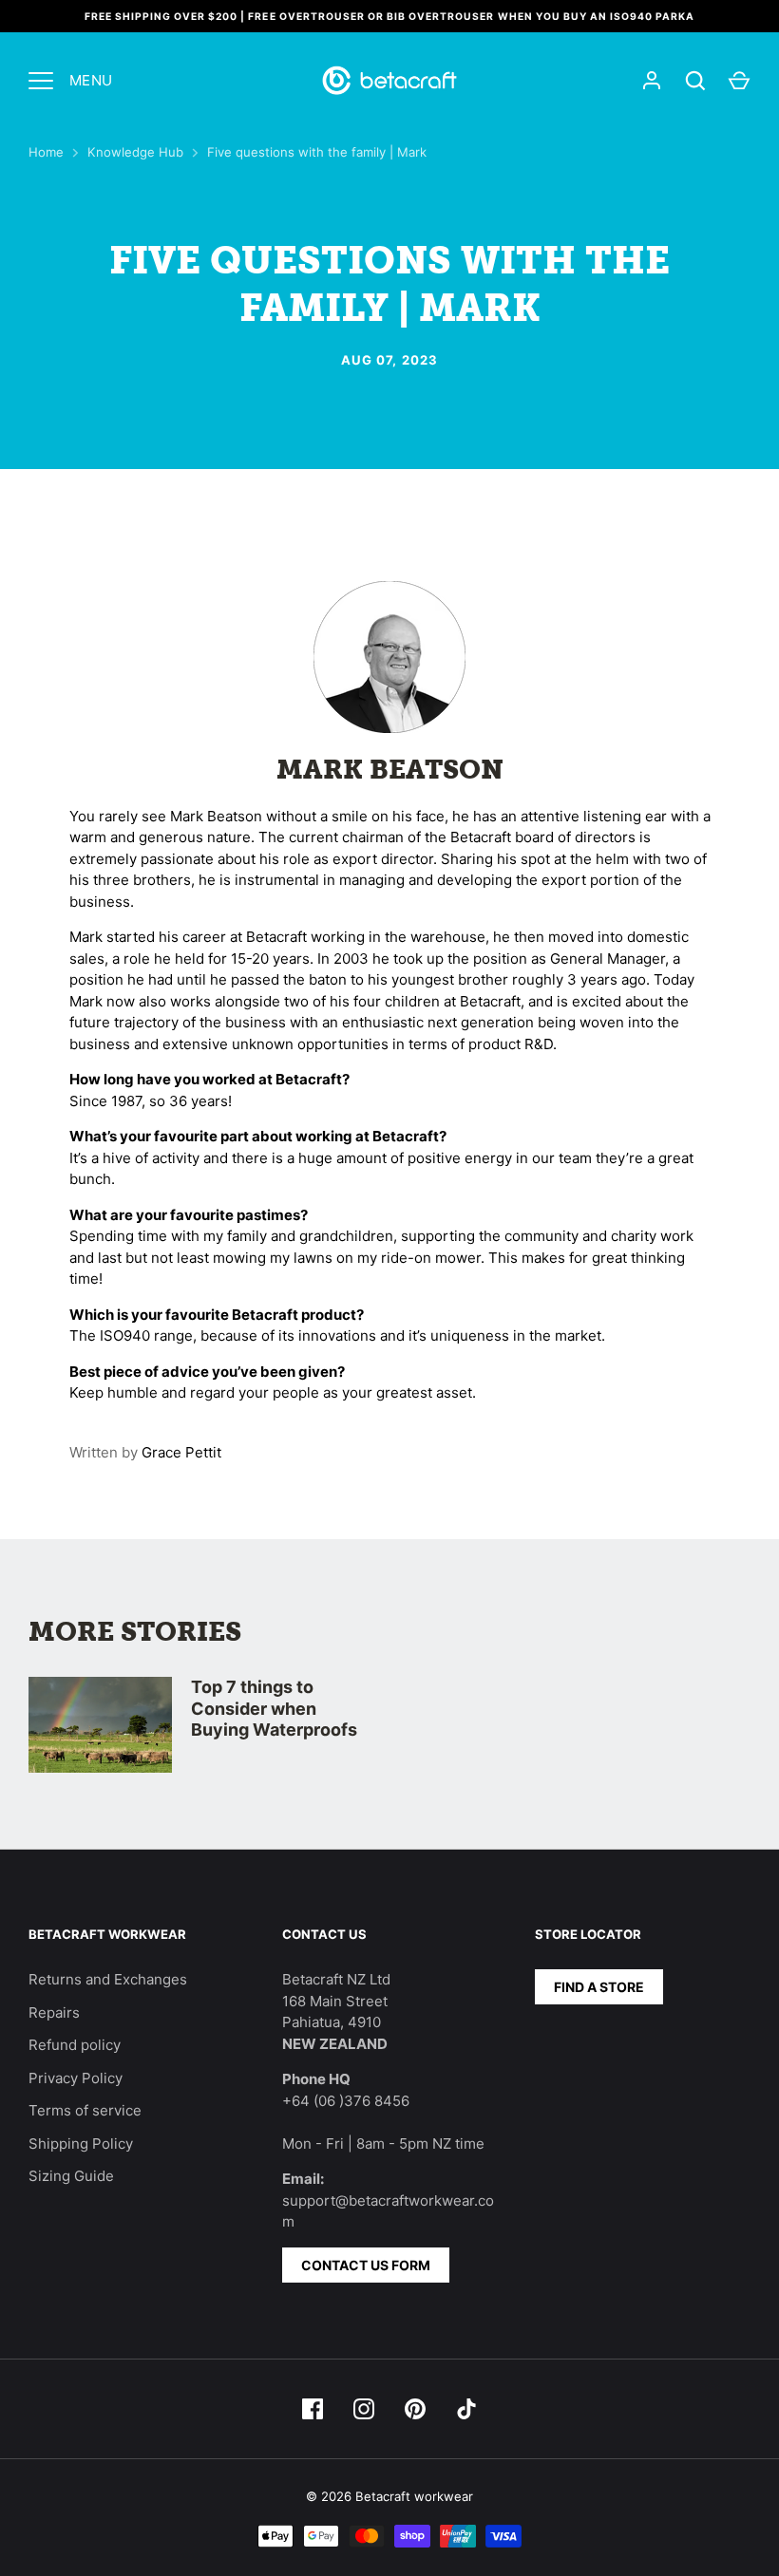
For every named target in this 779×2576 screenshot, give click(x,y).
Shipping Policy (81, 2144)
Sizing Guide (71, 2176)
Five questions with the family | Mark (317, 152)
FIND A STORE (599, 1987)
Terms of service (85, 2110)
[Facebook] (313, 2409)
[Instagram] (364, 2409)
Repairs (54, 2012)
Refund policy (75, 2045)
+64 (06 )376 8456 (346, 2101)
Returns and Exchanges (108, 1979)
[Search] (695, 81)
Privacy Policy (76, 2078)
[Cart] (739, 81)
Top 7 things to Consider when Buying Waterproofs (274, 1708)
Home (46, 152)
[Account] (652, 81)
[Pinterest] (415, 2409)
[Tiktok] (466, 2409)
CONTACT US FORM (366, 2265)
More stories (135, 1632)
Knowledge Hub (135, 152)
